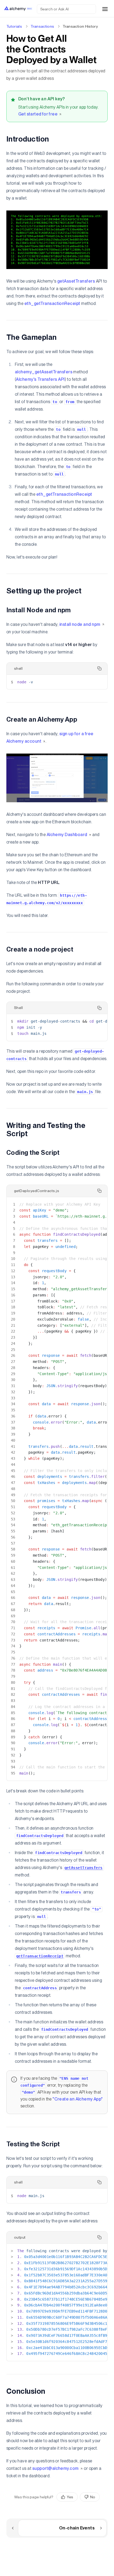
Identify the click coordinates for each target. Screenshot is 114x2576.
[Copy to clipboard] (99, 668)
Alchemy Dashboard (67, 835)
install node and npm (80, 624)
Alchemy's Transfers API (40, 379)
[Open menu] (105, 9)
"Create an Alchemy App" (78, 2099)
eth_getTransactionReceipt (52, 303)
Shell (18, 1008)
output (20, 2237)
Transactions (42, 26)
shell (18, 668)
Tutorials (14, 26)
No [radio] (93, 2497)
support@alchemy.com (56, 2468)
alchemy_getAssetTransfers (44, 372)
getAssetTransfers (76, 281)
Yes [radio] (70, 2497)
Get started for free (38, 114)
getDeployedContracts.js (37, 1191)
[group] (78, 2497)
